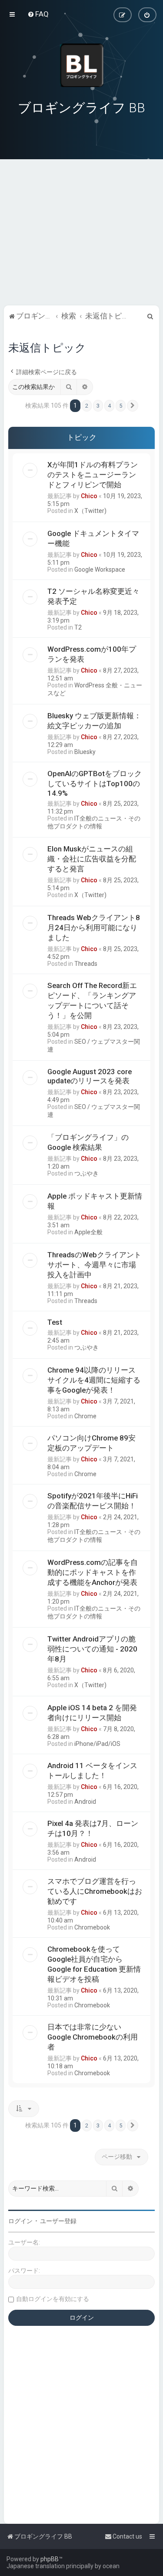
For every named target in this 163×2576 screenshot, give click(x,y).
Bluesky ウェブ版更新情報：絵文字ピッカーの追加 (94, 721)
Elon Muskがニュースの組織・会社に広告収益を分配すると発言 (92, 859)
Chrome (85, 1416)
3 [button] (98, 406)
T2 (78, 627)
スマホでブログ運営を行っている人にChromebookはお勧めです (95, 1891)
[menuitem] (38, 14)
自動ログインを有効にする (53, 2299)
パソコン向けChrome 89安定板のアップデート (91, 1443)
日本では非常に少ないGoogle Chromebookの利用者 (93, 2037)
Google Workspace (100, 569)
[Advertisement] (81, 243)
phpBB (50, 2559)
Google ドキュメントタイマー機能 (93, 538)
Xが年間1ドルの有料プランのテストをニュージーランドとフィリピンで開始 (93, 475)
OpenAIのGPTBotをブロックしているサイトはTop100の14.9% (95, 783)
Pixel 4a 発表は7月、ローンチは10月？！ (93, 1828)
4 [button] (109, 406)
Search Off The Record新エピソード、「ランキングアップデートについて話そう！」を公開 (92, 1000)
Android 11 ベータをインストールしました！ (92, 1770)
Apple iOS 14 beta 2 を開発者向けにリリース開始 (92, 1713)
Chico (89, 496)
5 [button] (121, 406)
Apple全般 (88, 1232)
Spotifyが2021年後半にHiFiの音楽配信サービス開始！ (93, 1501)
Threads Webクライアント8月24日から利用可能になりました (94, 928)
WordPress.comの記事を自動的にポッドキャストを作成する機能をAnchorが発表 (93, 1572)
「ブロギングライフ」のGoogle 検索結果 (88, 1142)
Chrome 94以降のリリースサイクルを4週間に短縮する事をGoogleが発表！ (94, 1380)
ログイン (20, 2221)
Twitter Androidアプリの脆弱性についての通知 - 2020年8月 (92, 1649)
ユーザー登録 (58, 2221)
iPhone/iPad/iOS (97, 1744)
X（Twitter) (90, 511)
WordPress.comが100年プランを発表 (92, 654)
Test (55, 1322)
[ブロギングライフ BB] (82, 65)
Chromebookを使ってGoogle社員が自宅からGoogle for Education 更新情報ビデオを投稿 (94, 1964)
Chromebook (92, 1927)
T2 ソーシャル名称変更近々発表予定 (93, 596)
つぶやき (86, 1173)
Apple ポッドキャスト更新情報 (95, 1201)
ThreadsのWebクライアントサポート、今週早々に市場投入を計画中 (94, 1265)
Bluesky (85, 752)
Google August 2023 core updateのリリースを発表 (90, 1076)
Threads (86, 964)
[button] (133, 406)
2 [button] (87, 406)
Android (85, 1802)
